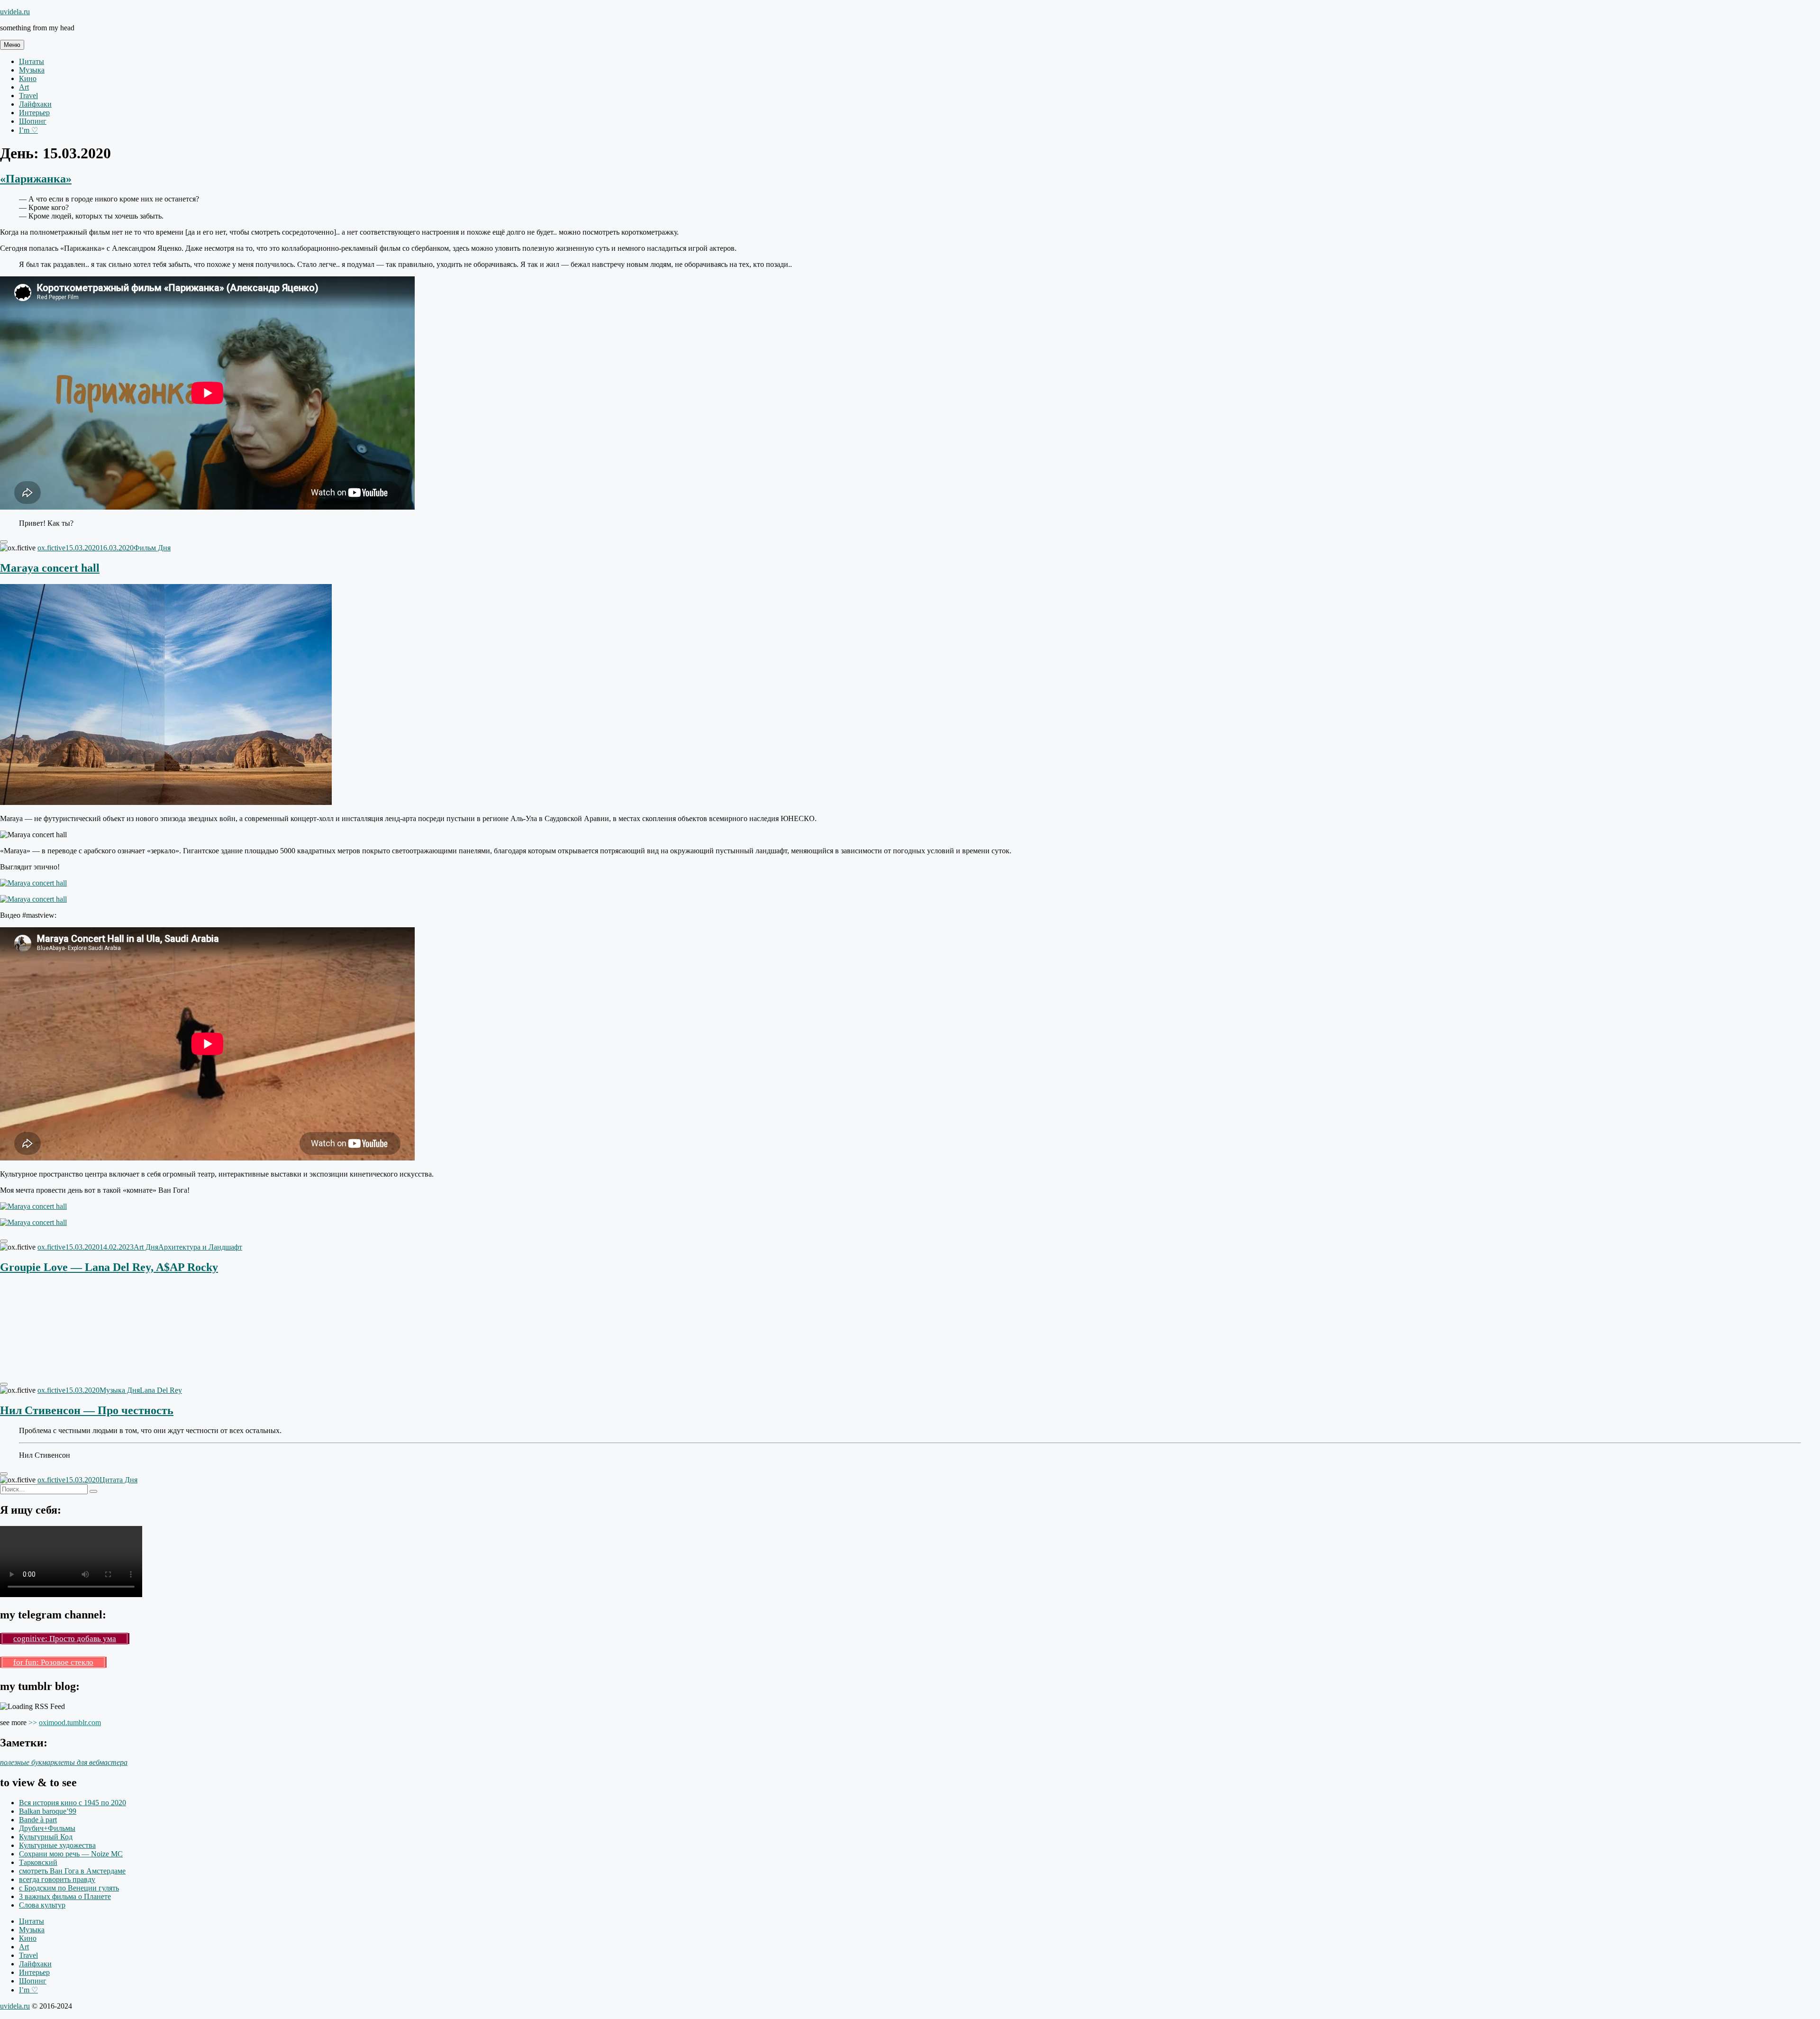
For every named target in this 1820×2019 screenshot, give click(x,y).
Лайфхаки (35, 104)
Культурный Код (46, 1837)
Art (24, 87)
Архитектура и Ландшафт (200, 1247)
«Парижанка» (36, 179)
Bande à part (38, 1820)
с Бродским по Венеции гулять (69, 1888)
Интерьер (34, 113)
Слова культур (42, 1905)
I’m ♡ (28, 130)
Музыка (32, 70)
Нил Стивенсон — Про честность (87, 1410)
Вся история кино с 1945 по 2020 (73, 1803)
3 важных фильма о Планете (65, 1896)
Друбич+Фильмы (47, 1828)
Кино (28, 78)
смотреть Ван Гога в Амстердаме (72, 1871)
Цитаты (32, 61)
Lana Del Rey (161, 1390)
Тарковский (38, 1862)
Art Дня (146, 1247)
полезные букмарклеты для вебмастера (64, 1762)
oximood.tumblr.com (70, 1722)
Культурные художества (57, 1845)
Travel (28, 96)
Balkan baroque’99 (48, 1811)
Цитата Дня (118, 1480)
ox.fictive (51, 548)
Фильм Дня (152, 548)
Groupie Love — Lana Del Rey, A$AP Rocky (109, 1267)
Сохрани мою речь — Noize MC (71, 1854)
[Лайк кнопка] (4, 542)
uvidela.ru (15, 12)
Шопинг (33, 121)
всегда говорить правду (57, 1879)
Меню (12, 45)
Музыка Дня (120, 1390)
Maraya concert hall (50, 568)
